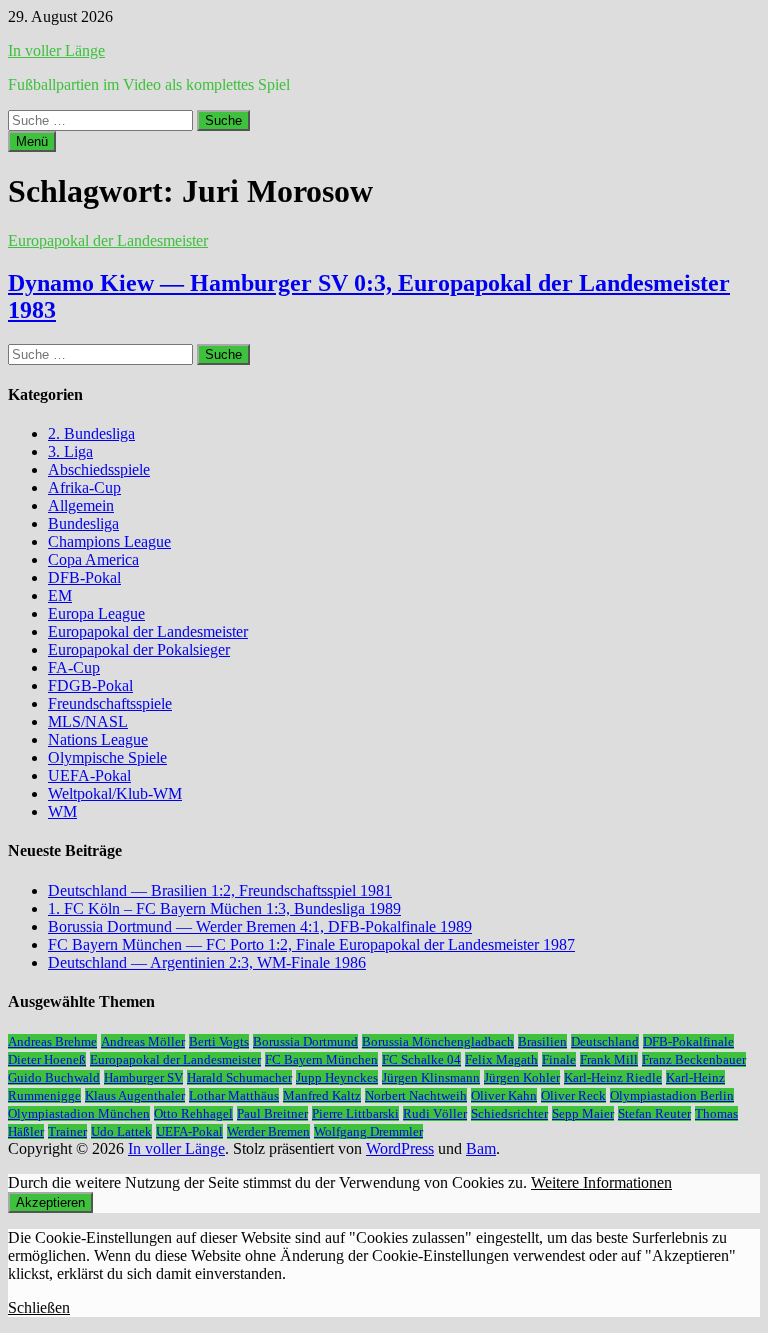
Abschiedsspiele (99, 469)
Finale (559, 1059)
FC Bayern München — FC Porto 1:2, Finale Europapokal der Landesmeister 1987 (311, 944)
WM (62, 811)
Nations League (98, 739)
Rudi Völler (435, 1113)
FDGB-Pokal (90, 685)
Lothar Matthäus (234, 1095)
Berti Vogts (219, 1041)
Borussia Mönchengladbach (438, 1041)
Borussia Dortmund (305, 1041)
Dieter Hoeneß (47, 1059)
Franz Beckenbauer (694, 1059)
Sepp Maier (583, 1113)
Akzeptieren (50, 1202)
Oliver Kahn (504, 1095)
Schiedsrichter (509, 1113)
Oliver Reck (573, 1095)
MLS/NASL (88, 721)
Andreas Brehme (52, 1041)
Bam (481, 1148)
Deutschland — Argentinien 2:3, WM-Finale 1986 (207, 962)
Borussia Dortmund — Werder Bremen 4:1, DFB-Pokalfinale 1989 (260, 926)
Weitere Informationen (601, 1182)
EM (60, 595)
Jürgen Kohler (522, 1077)
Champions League (109, 541)
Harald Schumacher (239, 1077)
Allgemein (81, 505)
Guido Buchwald (54, 1077)
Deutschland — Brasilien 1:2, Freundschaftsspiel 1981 (220, 890)
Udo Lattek (121, 1131)
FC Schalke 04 (421, 1059)
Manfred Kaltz (322, 1095)
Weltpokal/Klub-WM (115, 793)
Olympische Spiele (107, 757)
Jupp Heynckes (337, 1077)
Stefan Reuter (654, 1113)
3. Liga (70, 451)
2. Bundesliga (91, 433)
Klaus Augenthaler (135, 1095)
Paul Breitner (272, 1113)
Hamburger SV (143, 1077)
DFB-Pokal (84, 577)
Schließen (39, 1307)
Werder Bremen (268, 1131)
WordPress (400, 1148)
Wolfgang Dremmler (368, 1131)
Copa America (93, 559)
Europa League (96, 613)
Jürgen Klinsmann (431, 1077)
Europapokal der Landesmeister (108, 240)
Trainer (67, 1131)
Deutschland (605, 1041)
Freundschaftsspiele (110, 703)
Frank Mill (609, 1059)
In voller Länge (56, 50)
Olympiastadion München (79, 1113)
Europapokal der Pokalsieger (139, 649)
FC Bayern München (321, 1059)
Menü (32, 141)
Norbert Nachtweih (416, 1095)
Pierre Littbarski (355, 1113)
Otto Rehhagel (193, 1113)
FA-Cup (74, 667)
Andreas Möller (143, 1041)
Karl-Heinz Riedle (613, 1077)
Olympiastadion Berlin (672, 1095)
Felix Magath (501, 1059)
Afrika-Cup (84, 487)
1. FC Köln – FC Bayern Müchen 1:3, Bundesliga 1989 (224, 908)
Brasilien (542, 1041)
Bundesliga (83, 523)
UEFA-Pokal (89, 775)
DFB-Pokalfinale (688, 1041)
